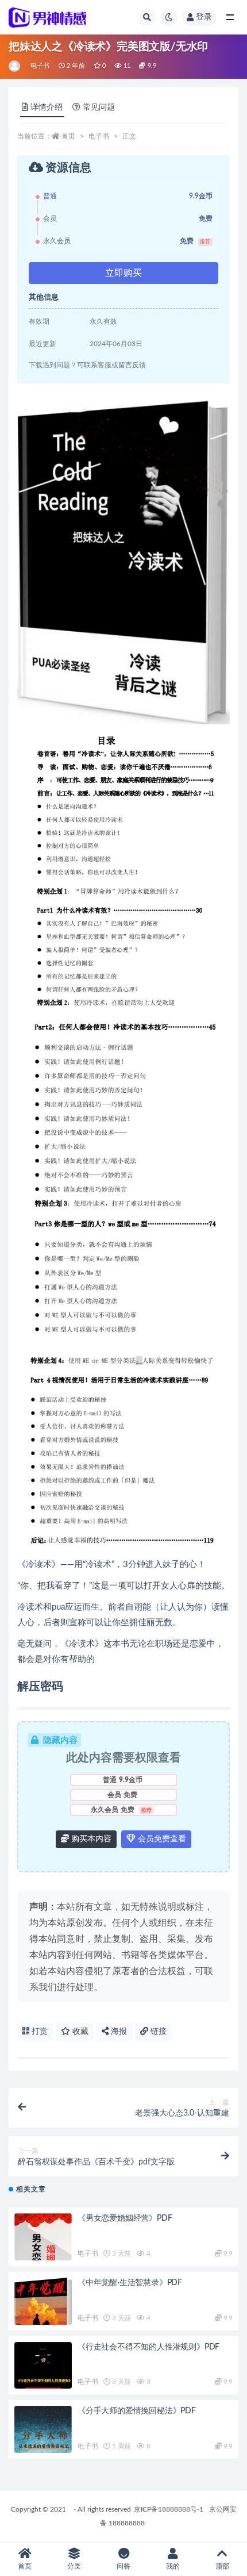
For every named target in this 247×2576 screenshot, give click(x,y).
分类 (74, 2566)
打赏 (38, 2032)
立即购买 (123, 273)
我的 (173, 2566)
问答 (123, 2566)
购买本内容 (90, 1839)
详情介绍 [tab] (47, 108)
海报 (118, 2032)
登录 (204, 17)
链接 (157, 2032)
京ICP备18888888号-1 (169, 2509)
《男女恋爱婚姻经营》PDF (125, 2218)
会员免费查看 (161, 1839)
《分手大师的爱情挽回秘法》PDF (137, 2411)
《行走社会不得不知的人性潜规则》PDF (148, 2347)
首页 (68, 136)
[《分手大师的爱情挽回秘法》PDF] (43, 2449)
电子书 (40, 66)
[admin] (15, 66)
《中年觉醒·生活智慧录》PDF (130, 2283)
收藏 (79, 2032)
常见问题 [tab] (99, 108)
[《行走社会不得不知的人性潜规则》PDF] (43, 2385)
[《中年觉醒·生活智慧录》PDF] (43, 2321)
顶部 (222, 2566)
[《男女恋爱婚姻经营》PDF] (43, 2256)
